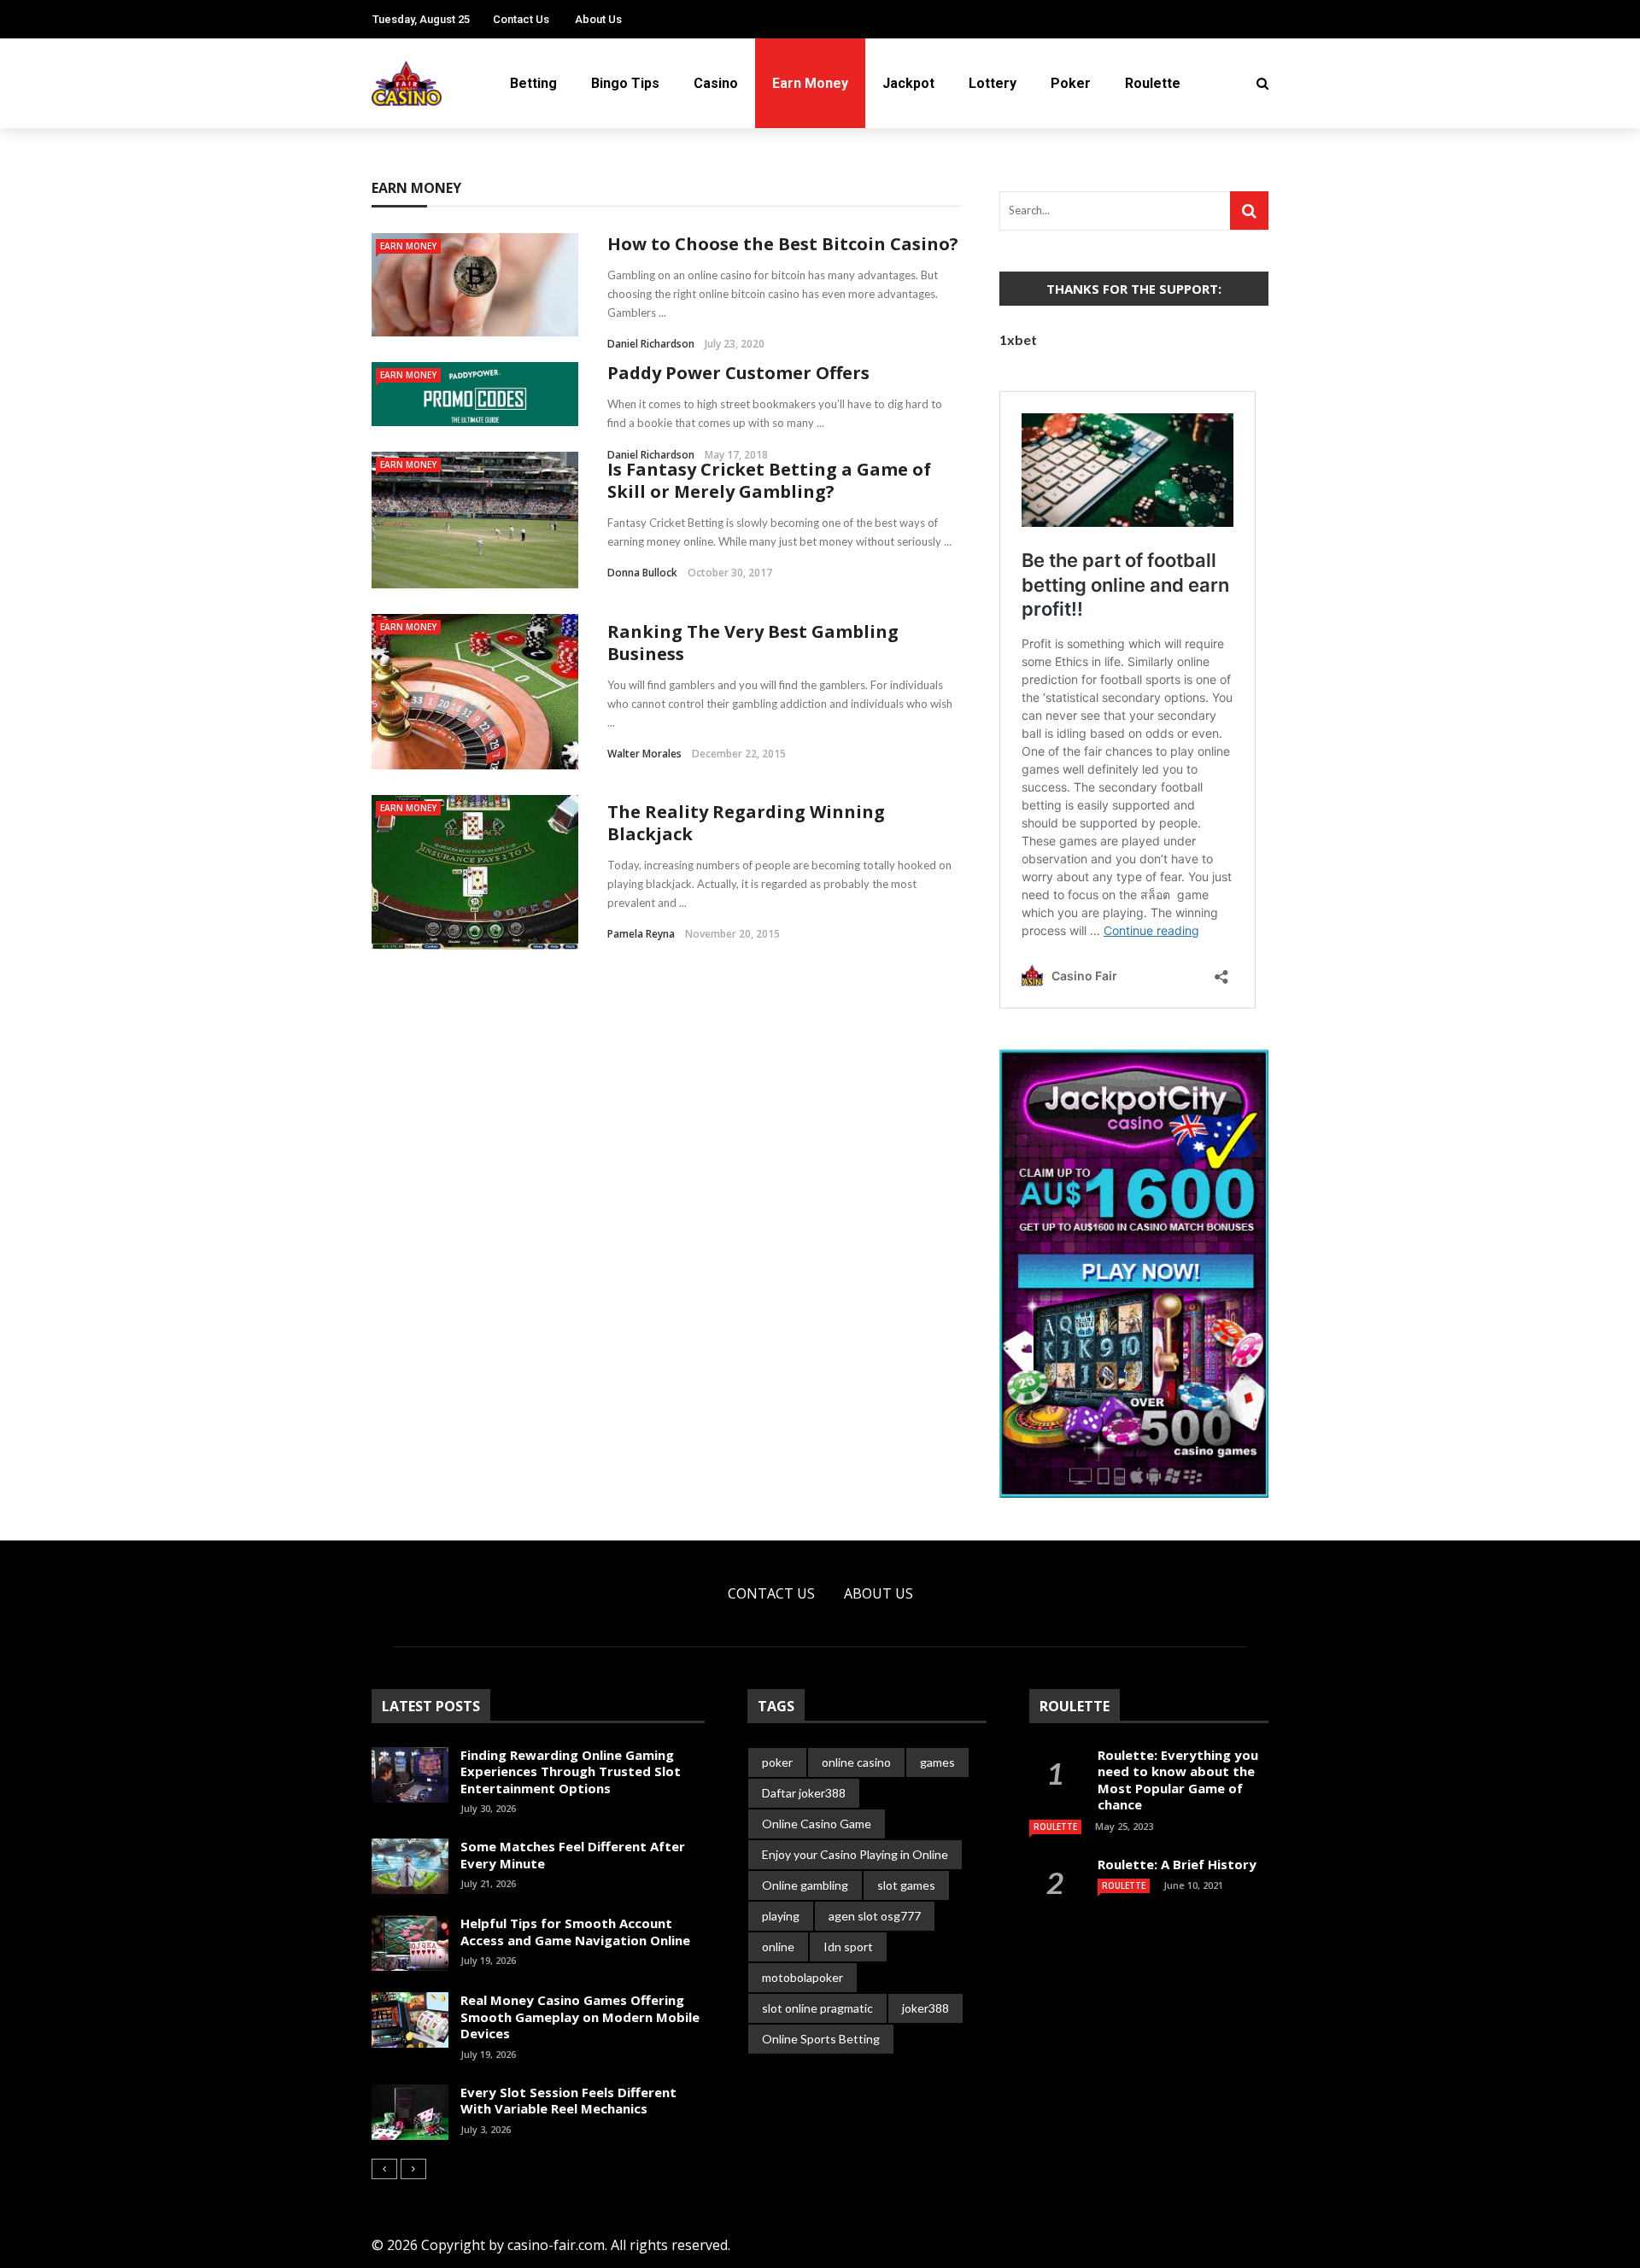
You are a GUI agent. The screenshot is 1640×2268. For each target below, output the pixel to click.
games (937, 1762)
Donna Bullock (642, 573)
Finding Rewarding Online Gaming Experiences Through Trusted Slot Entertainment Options (571, 1771)
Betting (533, 83)
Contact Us (521, 19)
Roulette (1153, 83)
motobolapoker (802, 1977)
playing (781, 1916)
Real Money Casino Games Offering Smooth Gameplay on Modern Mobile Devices (580, 2017)
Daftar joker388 (804, 1793)
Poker (1071, 83)
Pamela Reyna (641, 934)
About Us (598, 19)
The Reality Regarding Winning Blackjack (746, 823)
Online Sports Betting (821, 2039)
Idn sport (848, 1947)
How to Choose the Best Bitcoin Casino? (783, 244)
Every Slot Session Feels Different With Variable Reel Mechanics (568, 2101)
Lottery (993, 83)
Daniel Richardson (651, 344)
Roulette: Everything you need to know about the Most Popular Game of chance (1178, 1780)
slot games (906, 1885)
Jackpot (908, 83)
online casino (856, 1762)
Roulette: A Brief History (1177, 1864)
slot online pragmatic (817, 2008)
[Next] (413, 2169)
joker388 (925, 2008)
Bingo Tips (625, 83)
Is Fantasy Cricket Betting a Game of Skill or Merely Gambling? (769, 480)
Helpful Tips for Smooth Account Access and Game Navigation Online (575, 1932)
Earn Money (810, 83)
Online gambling (805, 1885)
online (778, 1947)
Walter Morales (644, 754)
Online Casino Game (817, 1824)
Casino (716, 83)
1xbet (1018, 339)
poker (777, 1762)
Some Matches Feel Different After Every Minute (573, 1855)
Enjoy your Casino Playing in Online (855, 1854)
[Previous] (384, 2169)
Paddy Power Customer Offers (738, 373)
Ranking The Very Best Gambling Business (753, 643)
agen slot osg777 (875, 1916)
